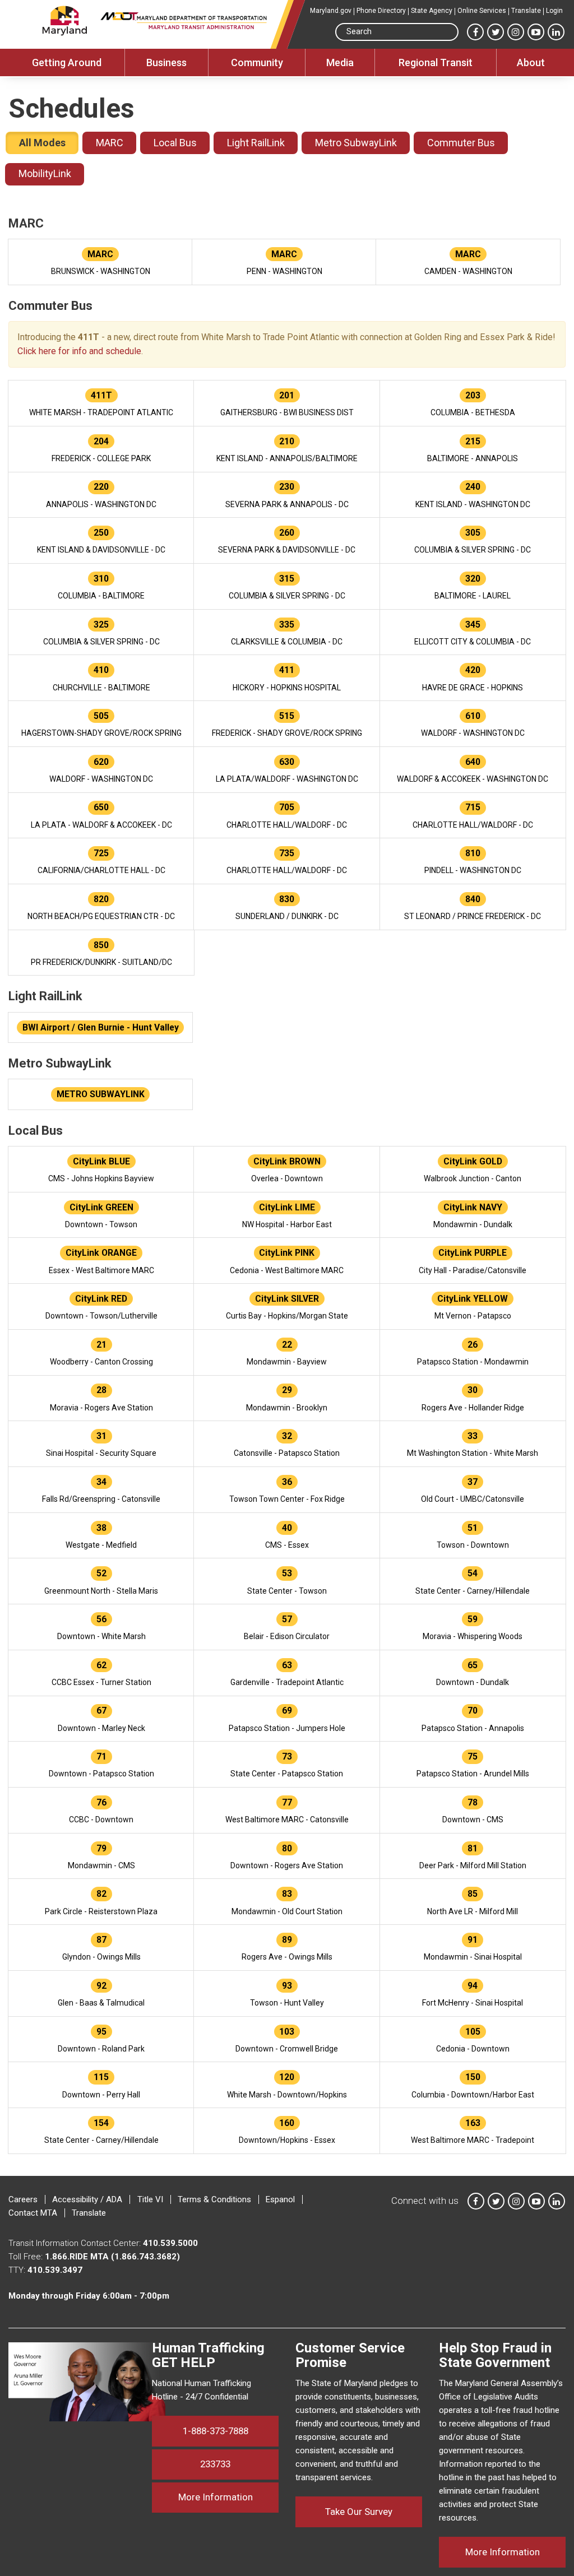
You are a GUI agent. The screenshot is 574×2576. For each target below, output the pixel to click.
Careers (23, 2199)
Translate (526, 11)
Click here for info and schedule (79, 351)
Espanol (280, 2199)
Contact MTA (33, 2213)
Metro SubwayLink (356, 143)
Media (340, 62)
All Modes (42, 143)
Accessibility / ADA (87, 2199)
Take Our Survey (359, 2512)
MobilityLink (45, 173)
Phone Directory (381, 11)
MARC (110, 143)
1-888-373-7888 (216, 2431)
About (531, 62)
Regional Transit (436, 62)
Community (257, 62)
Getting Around (67, 62)
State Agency (432, 11)
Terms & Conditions (214, 2199)
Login (554, 11)
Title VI (150, 2199)
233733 (215, 2464)
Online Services (482, 11)
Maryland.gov (331, 11)
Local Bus (175, 143)
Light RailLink (256, 143)
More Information (228, 2497)
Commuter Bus (461, 143)
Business (166, 62)
